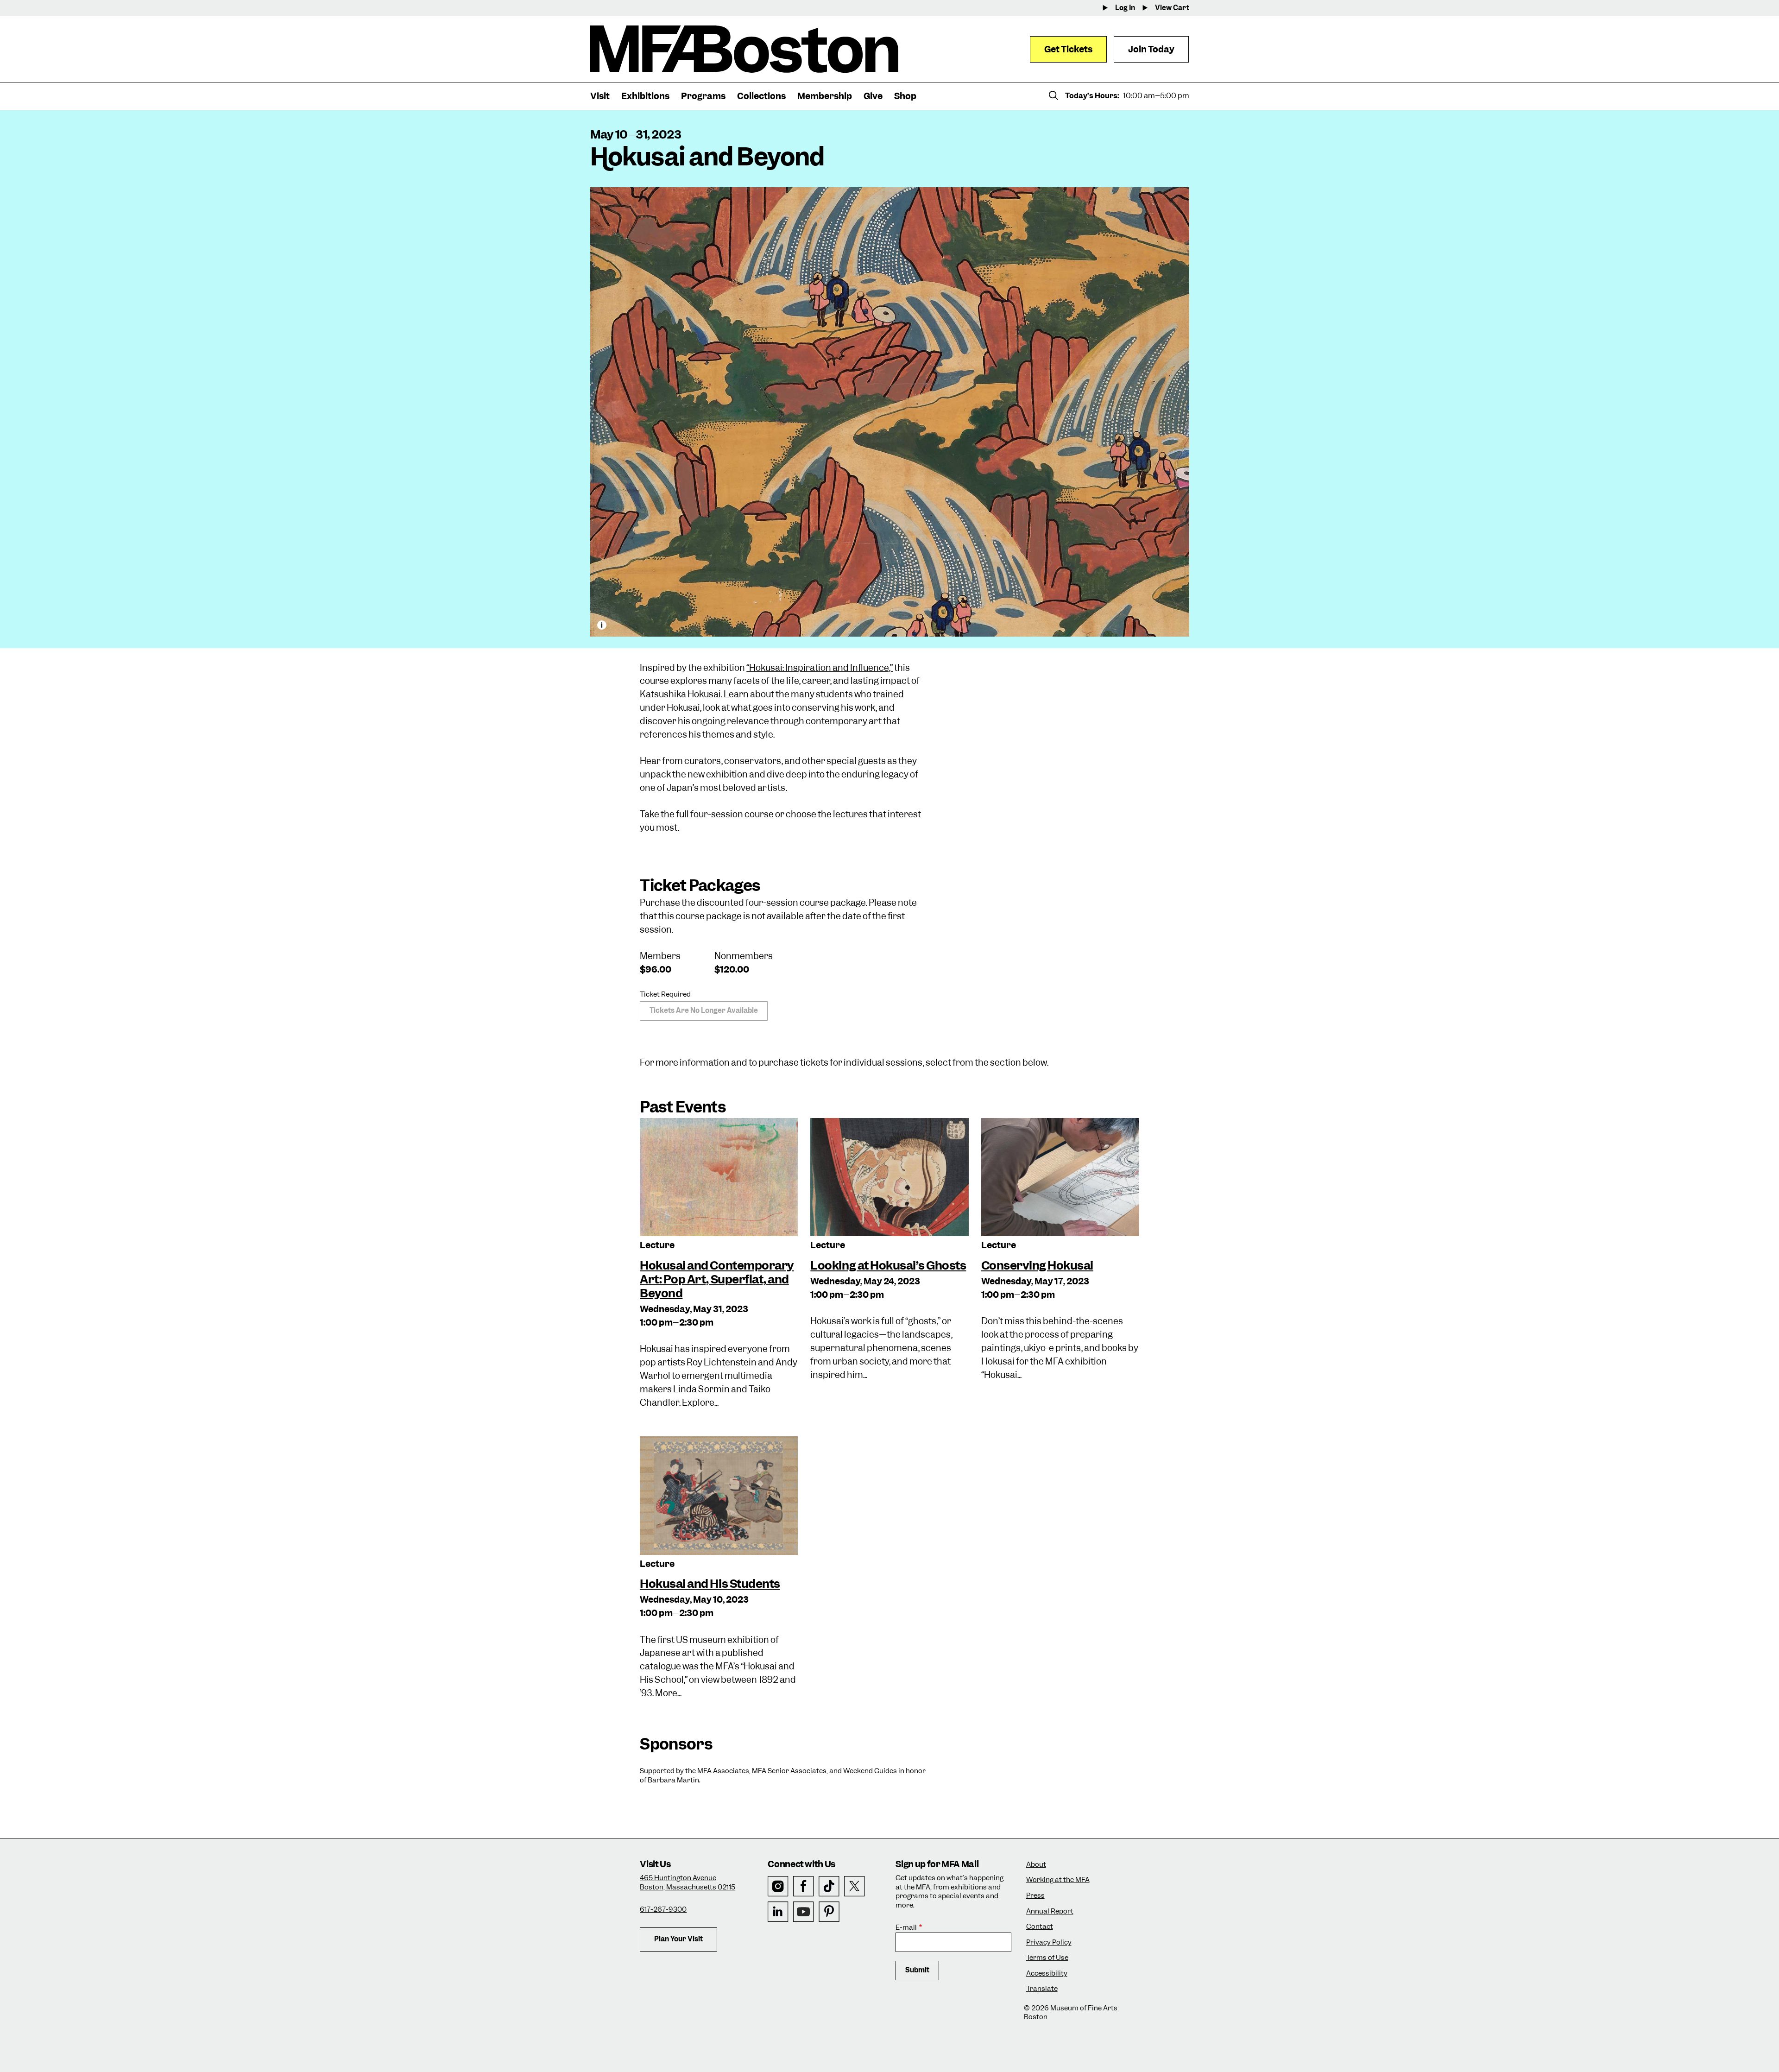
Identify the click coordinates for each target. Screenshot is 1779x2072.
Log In (1125, 8)
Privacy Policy (1049, 1942)
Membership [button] (825, 96)
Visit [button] (600, 96)
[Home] (744, 49)
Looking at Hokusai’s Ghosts (888, 1265)
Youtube (804, 1912)
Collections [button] (761, 96)
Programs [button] (703, 96)
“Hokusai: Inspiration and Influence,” (820, 668)
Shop (905, 96)
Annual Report (1050, 1911)
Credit (602, 625)
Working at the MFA (1058, 1880)
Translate (1042, 1989)
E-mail (906, 1928)
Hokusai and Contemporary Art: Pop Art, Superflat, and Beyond (717, 1279)
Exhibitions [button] (645, 96)
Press (1035, 1896)
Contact (1040, 1927)
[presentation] (719, 1177)
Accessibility (1047, 1974)
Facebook (804, 1886)
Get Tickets (1068, 49)
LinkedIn (778, 1912)
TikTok (829, 1886)
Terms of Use (1047, 1958)
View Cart (1172, 8)
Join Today (1151, 49)
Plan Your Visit (678, 1939)
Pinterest (829, 1912)
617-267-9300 (663, 1909)
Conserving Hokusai (1037, 1265)
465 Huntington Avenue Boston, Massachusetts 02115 (688, 1882)
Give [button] (873, 96)
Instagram (778, 1886)
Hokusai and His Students (710, 1584)
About (1036, 1865)
